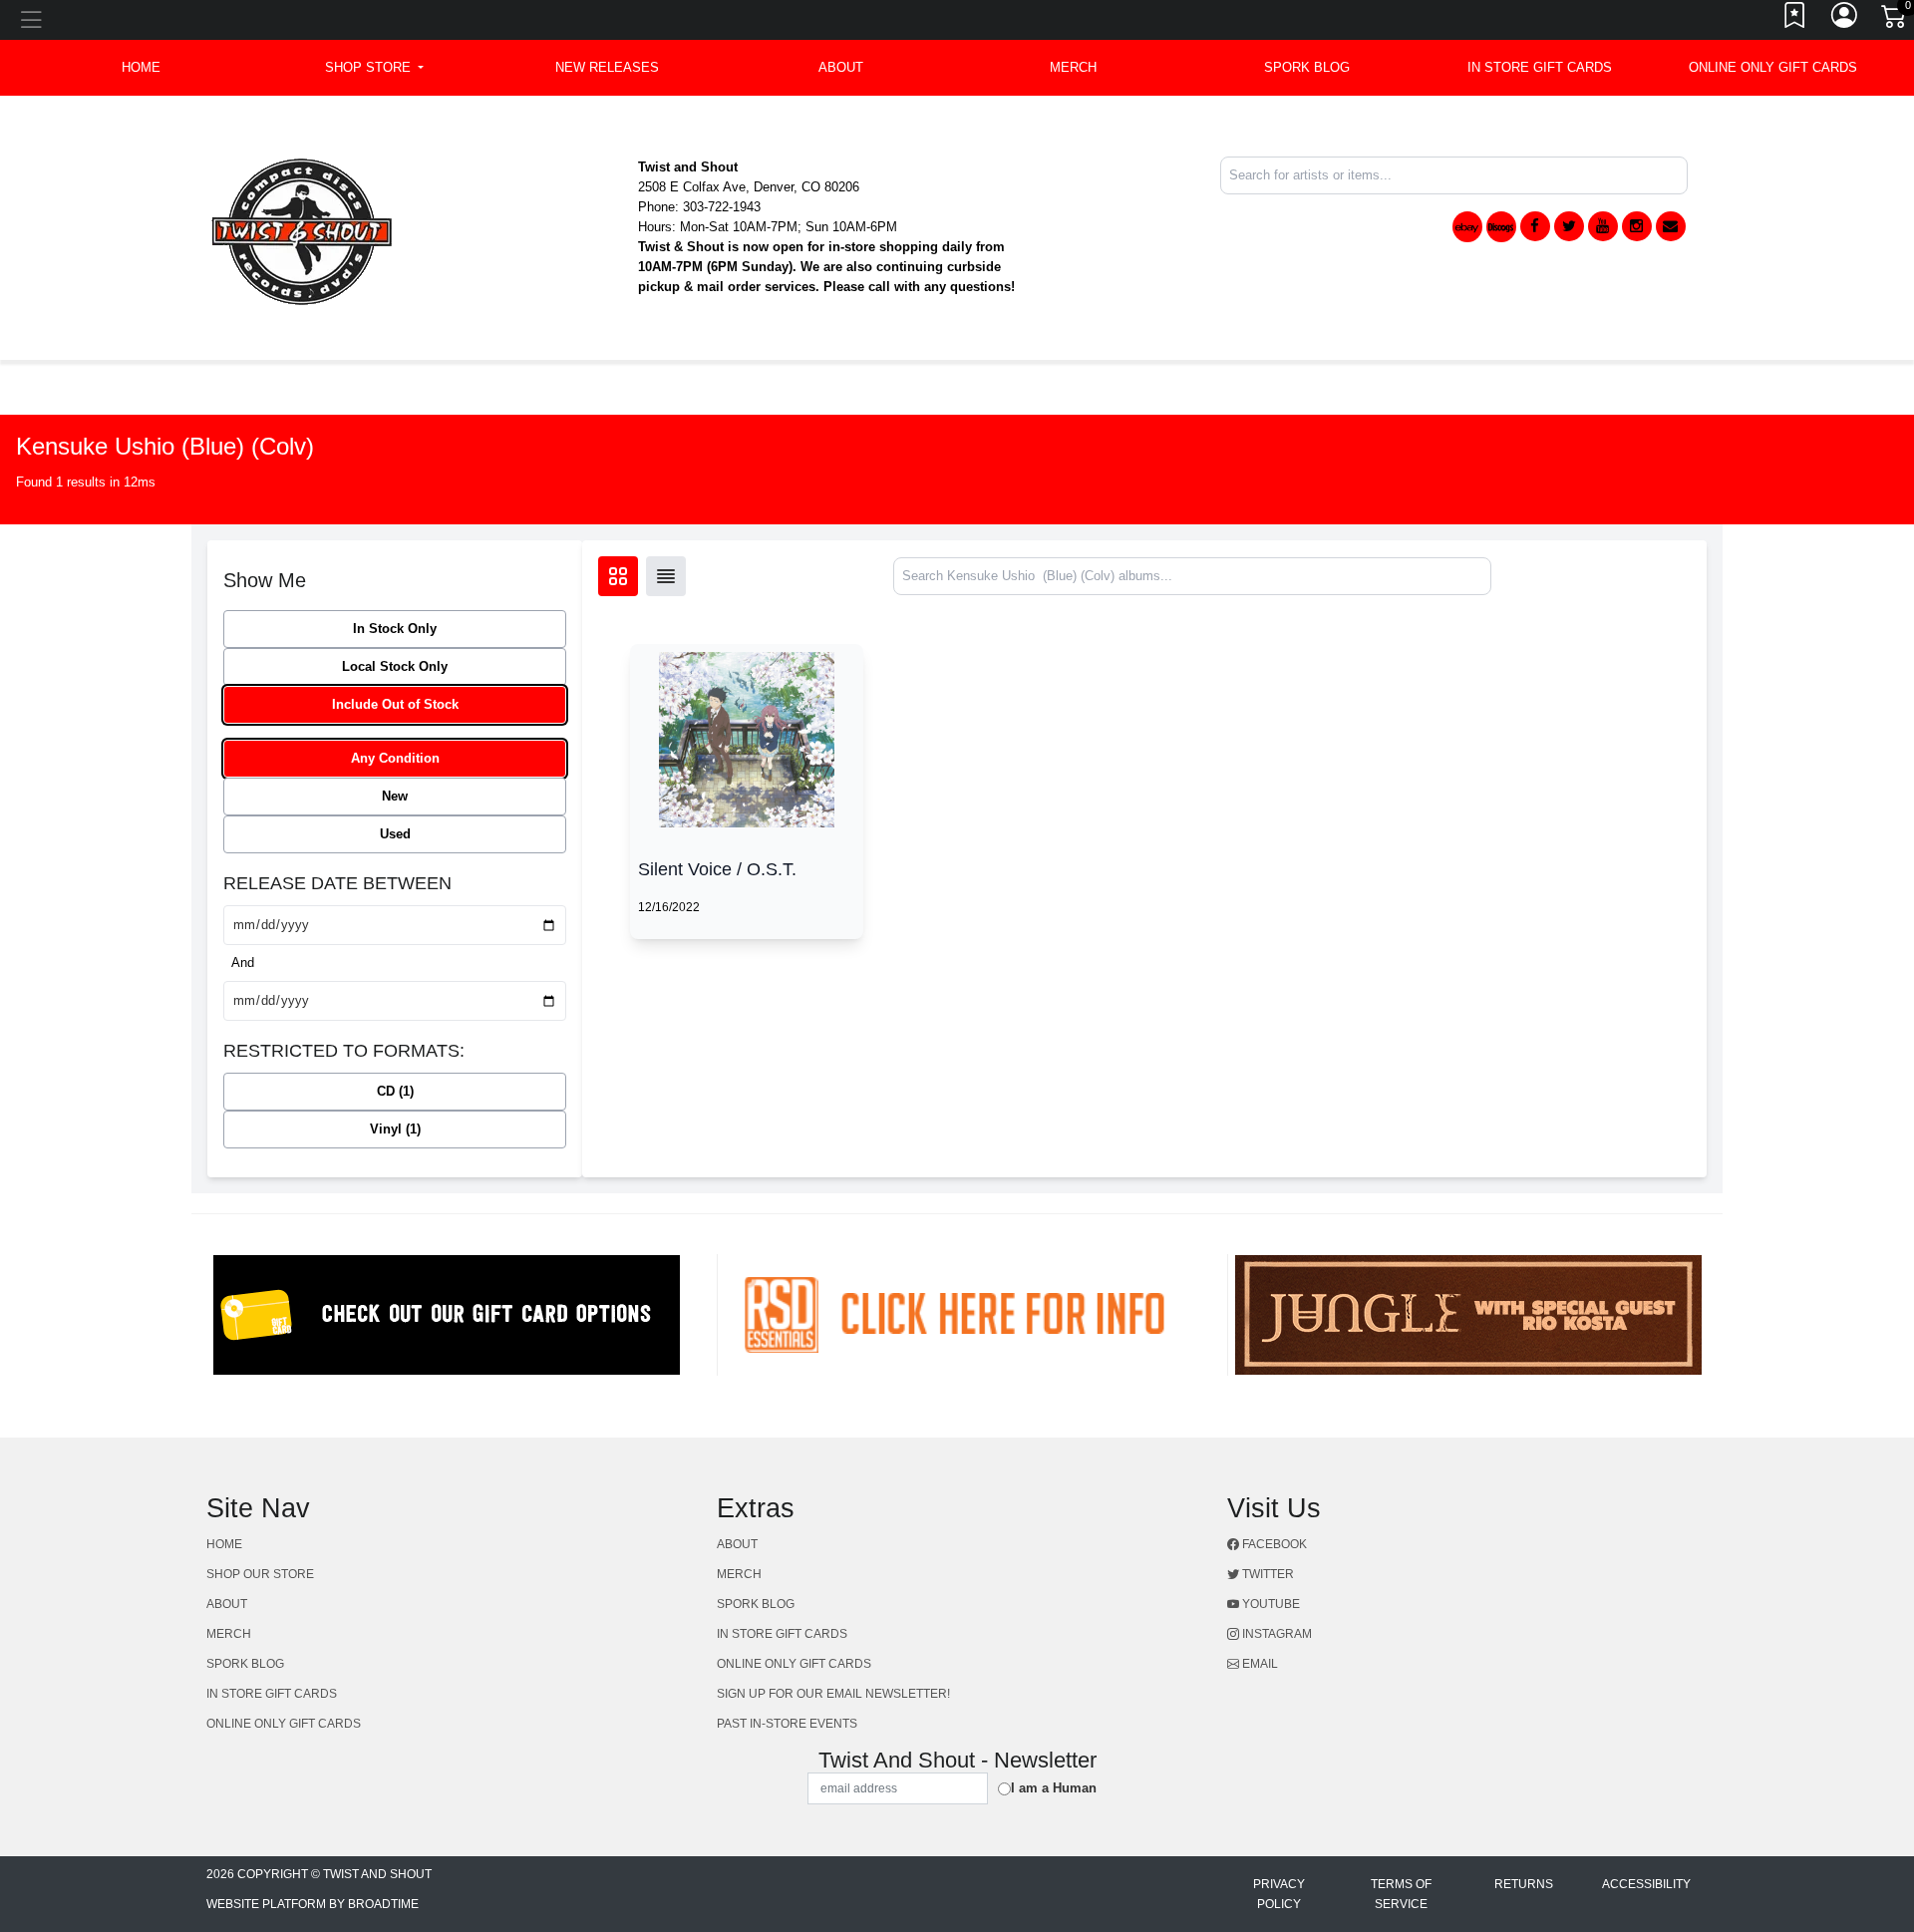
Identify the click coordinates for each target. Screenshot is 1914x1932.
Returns (1524, 1884)
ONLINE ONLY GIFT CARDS (1773, 67)
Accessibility (1646, 1884)
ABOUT (841, 67)
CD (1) (395, 1091)
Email (1259, 1664)
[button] (374, 68)
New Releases (607, 67)
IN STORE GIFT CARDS (1540, 67)
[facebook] (1535, 226)
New (395, 796)
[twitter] (1569, 226)
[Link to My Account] (1845, 20)
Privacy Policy (1279, 1894)
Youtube (1270, 1604)
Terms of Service (1401, 1894)
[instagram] (1637, 226)
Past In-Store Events (787, 1724)
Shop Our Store (260, 1574)
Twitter (1267, 1574)
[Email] (1671, 226)
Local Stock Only (395, 666)
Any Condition (395, 758)
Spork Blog (1307, 67)
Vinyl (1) (395, 1129)
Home (224, 1544)
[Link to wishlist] (1795, 20)
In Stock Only (395, 629)
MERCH (1073, 67)
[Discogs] (1501, 227)
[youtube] (1603, 226)
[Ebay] (1467, 227)
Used (395, 834)
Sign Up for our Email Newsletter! (833, 1694)
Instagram (1276, 1634)
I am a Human (1054, 1788)
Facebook (1273, 1544)
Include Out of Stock (395, 704)
